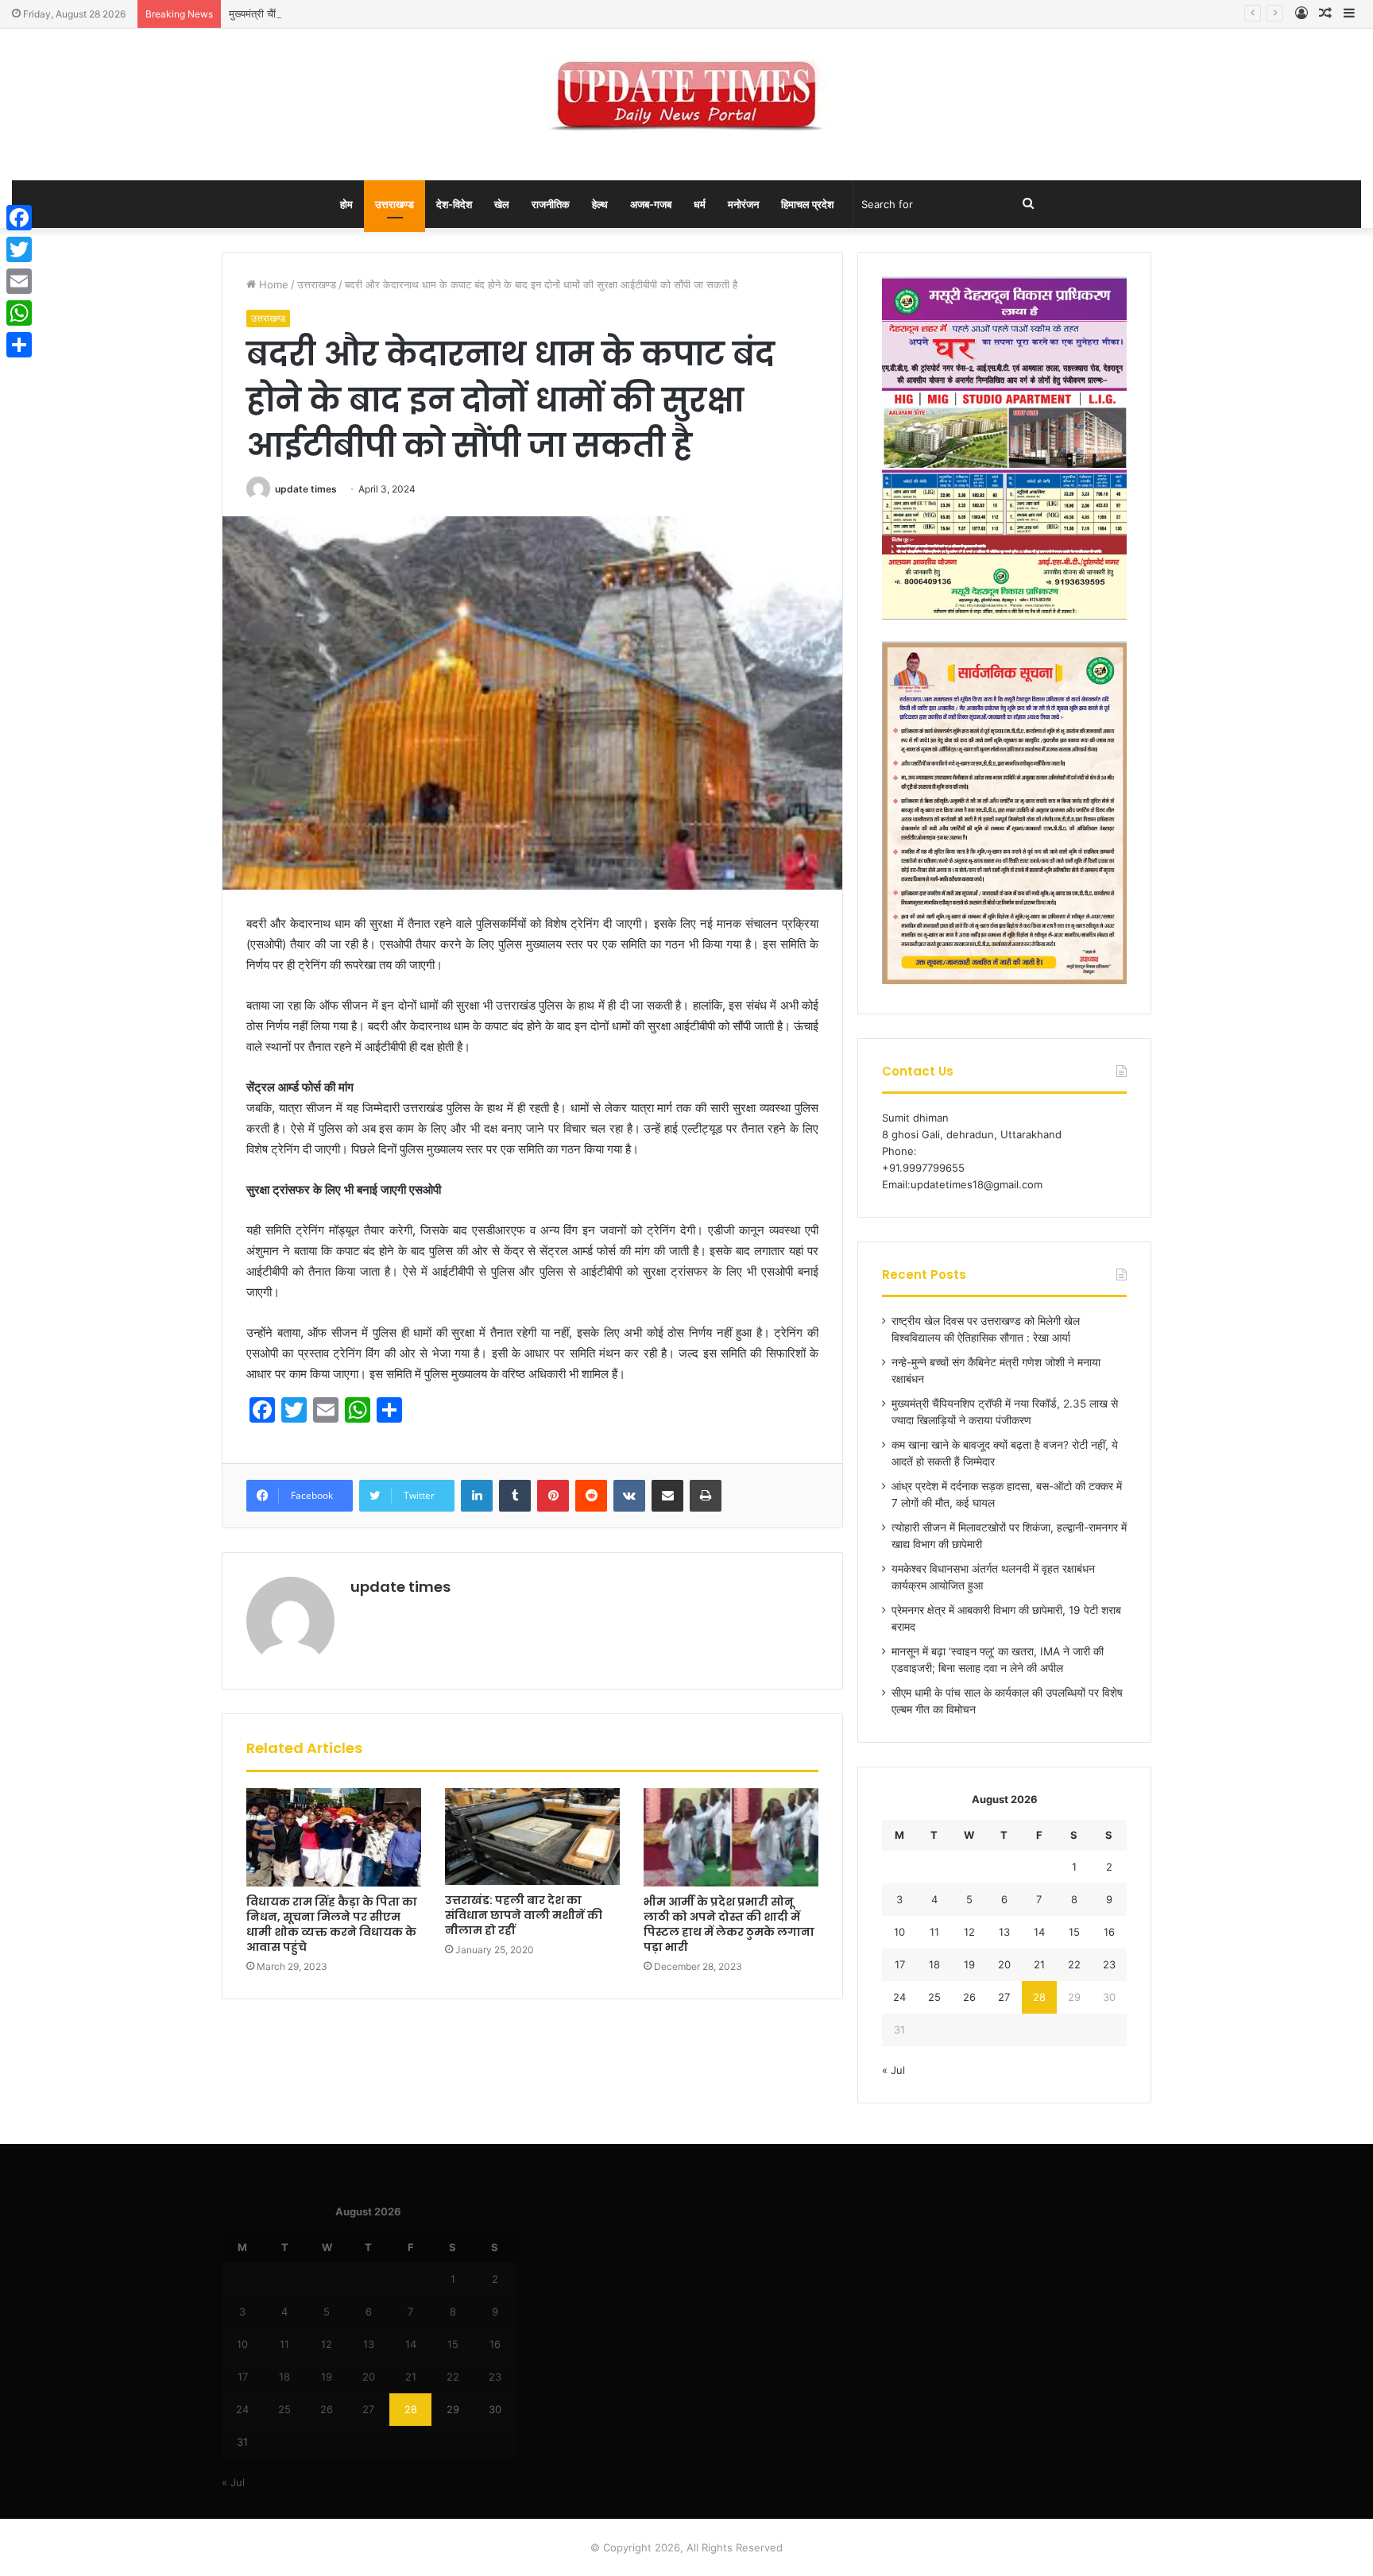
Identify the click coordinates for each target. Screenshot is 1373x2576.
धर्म (700, 204)
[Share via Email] (667, 1496)
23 (1109, 1964)
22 (1074, 1964)
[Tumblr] (515, 1496)
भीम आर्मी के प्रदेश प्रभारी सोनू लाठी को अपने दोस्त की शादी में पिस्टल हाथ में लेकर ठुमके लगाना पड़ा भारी (729, 1924)
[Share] (19, 345)
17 (900, 1964)
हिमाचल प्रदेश (807, 204)
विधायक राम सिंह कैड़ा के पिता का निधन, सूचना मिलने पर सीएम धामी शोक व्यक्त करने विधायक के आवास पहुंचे (332, 1924)
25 (934, 1997)
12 (969, 1932)
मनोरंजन (743, 204)
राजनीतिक (551, 204)
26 (969, 1997)
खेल (502, 204)
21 (1039, 1964)
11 (934, 1932)
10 (899, 1932)
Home (272, 284)
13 (1004, 1932)
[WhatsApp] (19, 313)
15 (1074, 1932)
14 (1039, 1932)
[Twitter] (19, 249)
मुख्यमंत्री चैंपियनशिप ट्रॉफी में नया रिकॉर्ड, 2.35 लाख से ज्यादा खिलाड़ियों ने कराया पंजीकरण (404, 14)
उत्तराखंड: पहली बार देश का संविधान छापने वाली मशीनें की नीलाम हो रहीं (524, 1915)
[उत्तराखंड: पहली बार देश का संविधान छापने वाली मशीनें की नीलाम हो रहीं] (532, 1836)
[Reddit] (591, 1496)
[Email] (19, 281)
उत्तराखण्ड (394, 204)
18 (934, 1964)
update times (306, 489)
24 (899, 1997)
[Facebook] (19, 218)
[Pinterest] (553, 1496)
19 (969, 1964)
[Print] (706, 1496)
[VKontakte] (629, 1496)
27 (1004, 1997)
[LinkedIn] (477, 1496)
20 (1004, 1964)
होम (346, 204)
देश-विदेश (454, 204)
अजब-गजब (651, 204)
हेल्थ (600, 204)
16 (1109, 1932)
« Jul (893, 2070)
